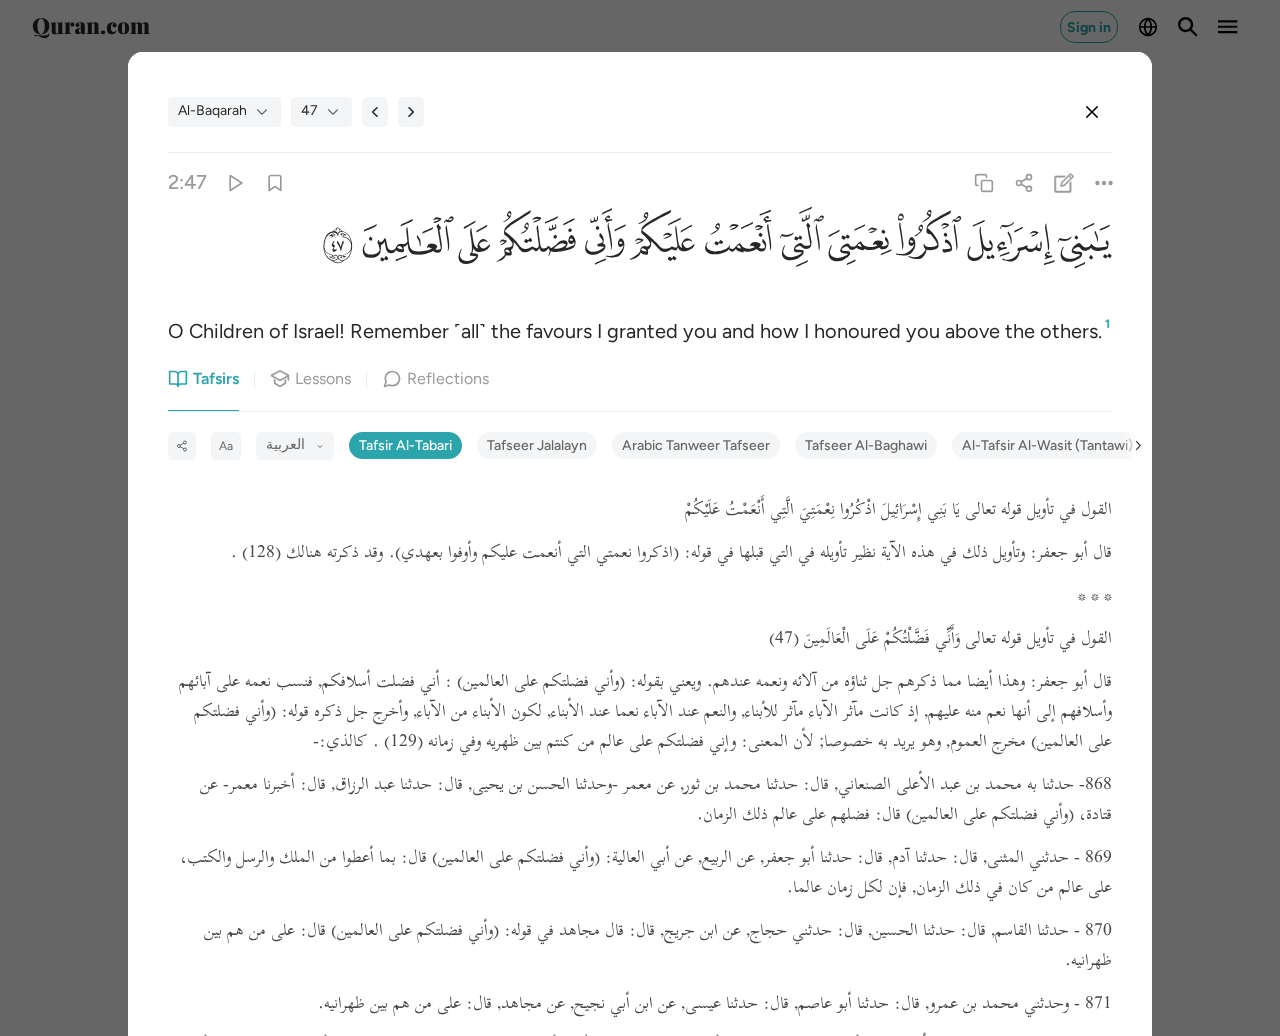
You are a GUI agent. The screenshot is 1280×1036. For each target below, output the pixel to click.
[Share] (1023, 182)
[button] (1083, 245)
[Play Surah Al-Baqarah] (234, 182)
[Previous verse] (375, 112)
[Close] (1092, 112)
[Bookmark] (274, 182)
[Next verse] (411, 112)
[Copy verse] (983, 182)
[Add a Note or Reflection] (1064, 182)
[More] (1104, 182)
